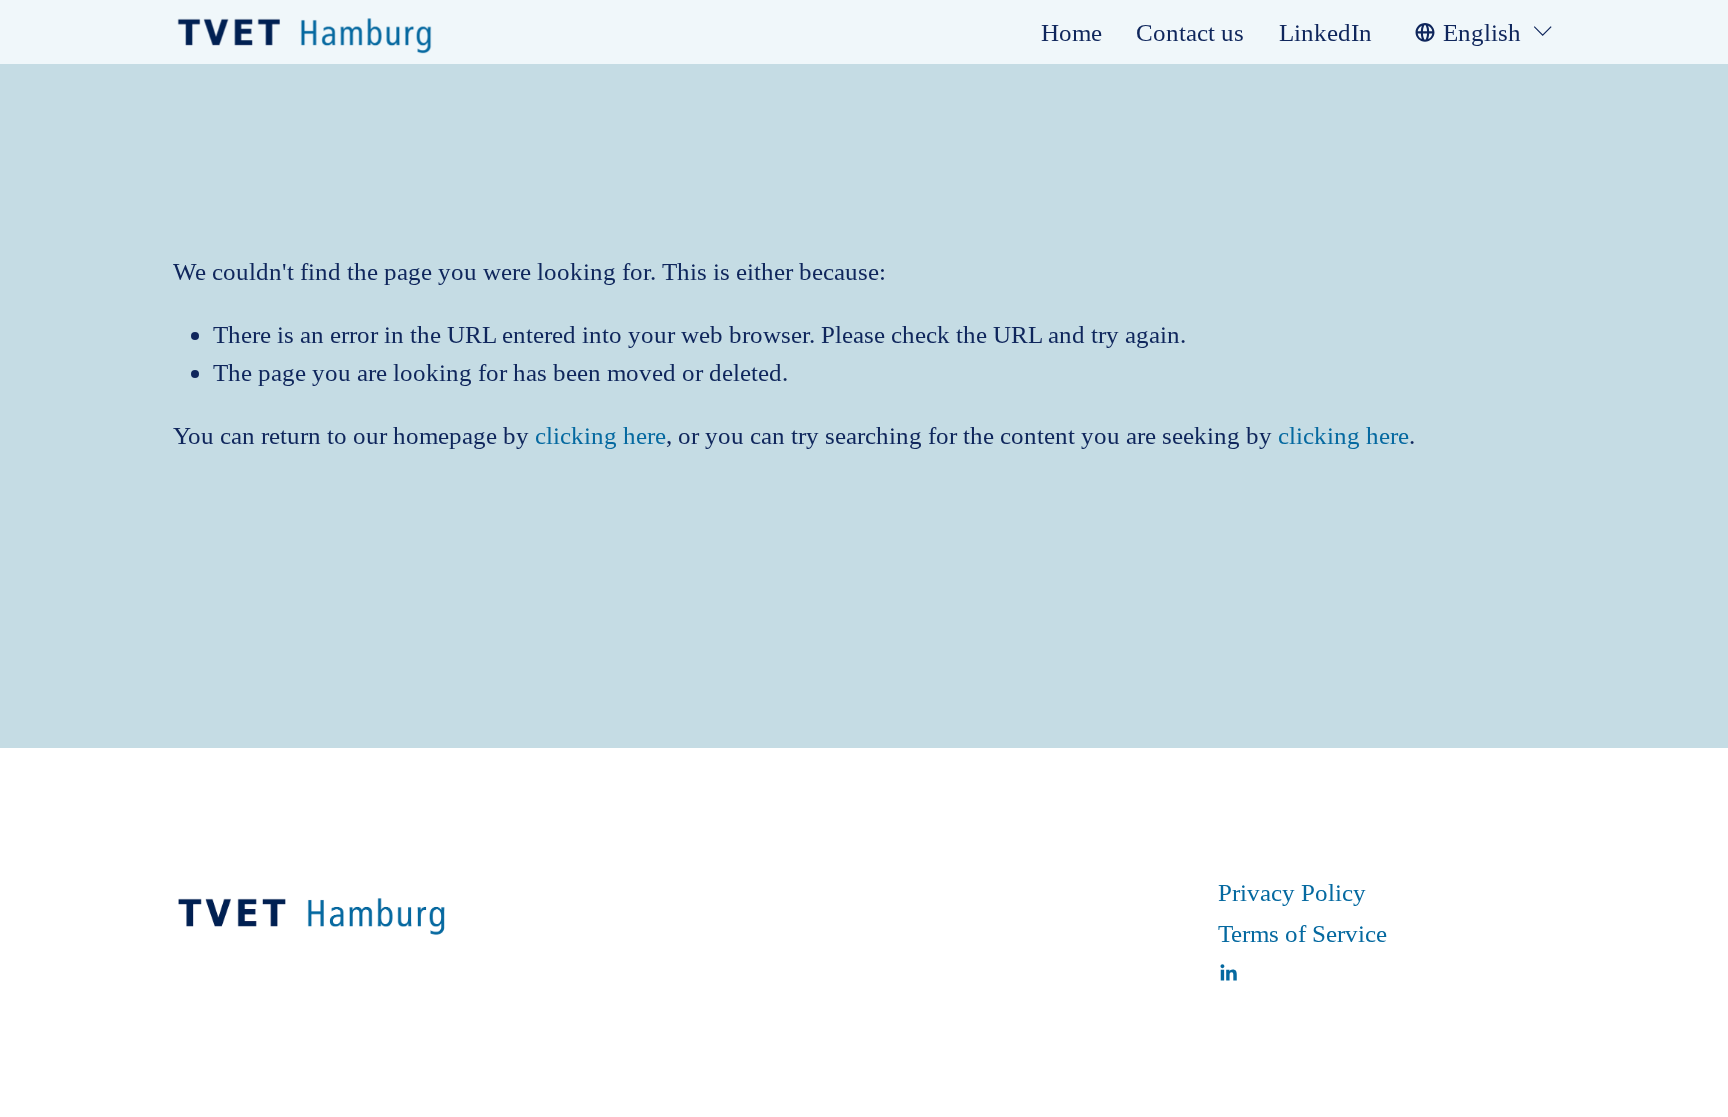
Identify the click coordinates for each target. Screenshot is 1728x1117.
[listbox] (1485, 31)
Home (1071, 32)
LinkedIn (1325, 32)
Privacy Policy (1292, 892)
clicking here (600, 435)
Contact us (1190, 32)
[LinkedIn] (1228, 973)
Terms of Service (1302, 933)
